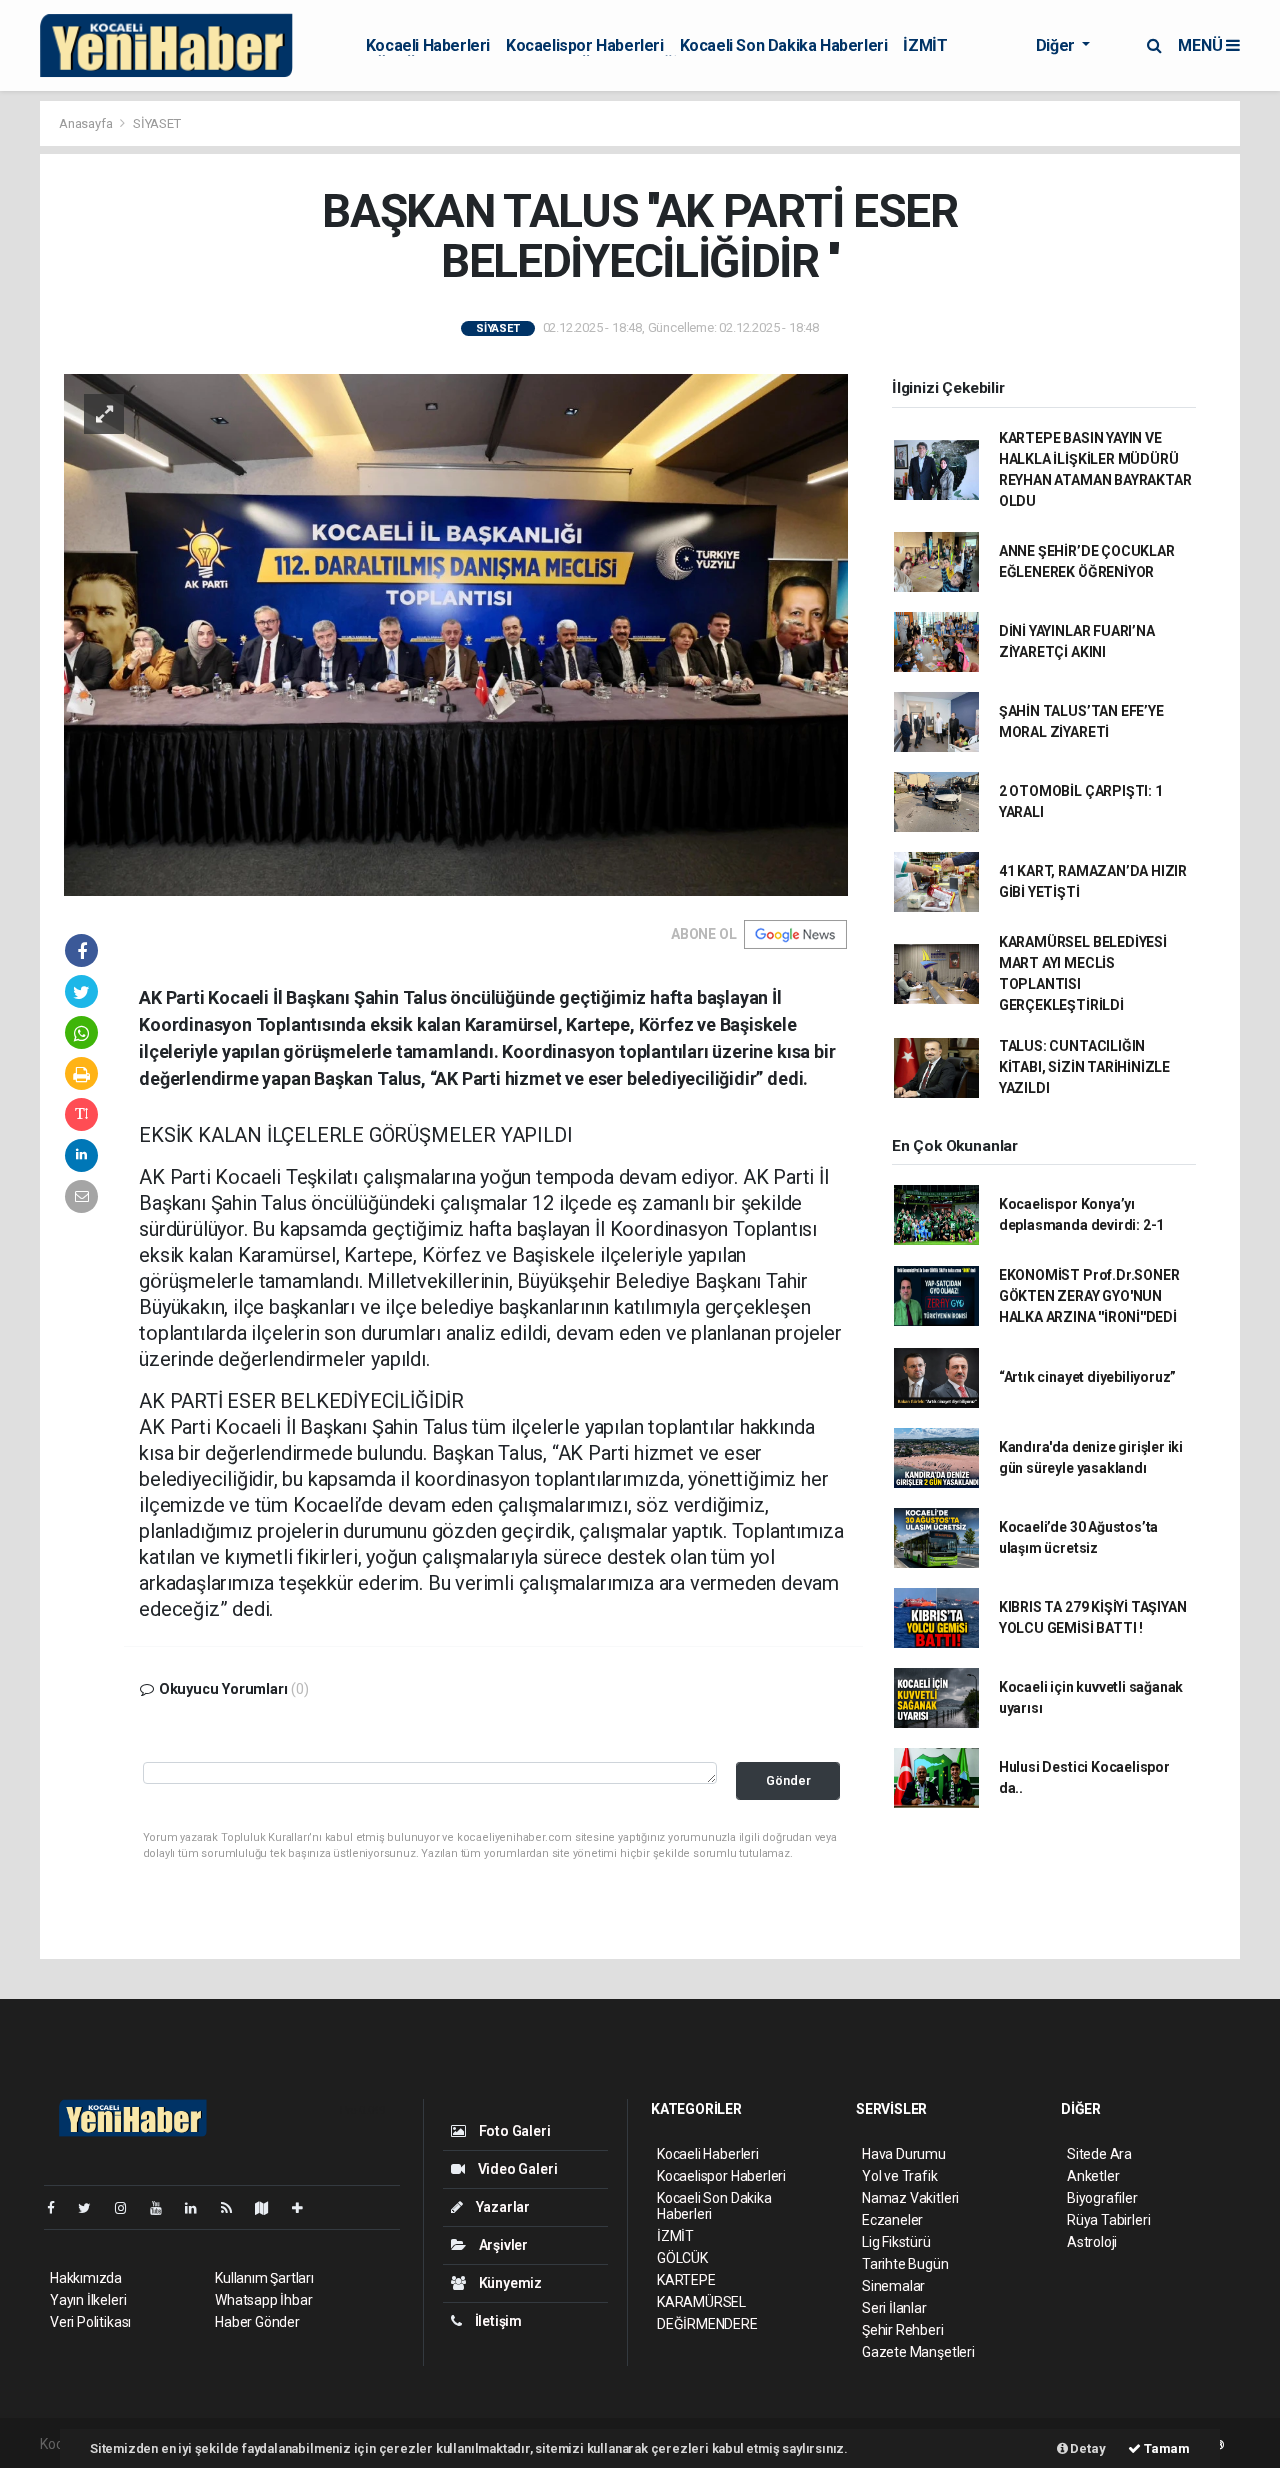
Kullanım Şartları (264, 2278)
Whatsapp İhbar (263, 2300)
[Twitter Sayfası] (92, 2208)
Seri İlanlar (894, 2308)
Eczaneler (892, 2220)
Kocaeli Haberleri (428, 45)
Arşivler (502, 2245)
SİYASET (157, 123)
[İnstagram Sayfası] (129, 2208)
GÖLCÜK (682, 2258)
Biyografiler (1102, 2198)
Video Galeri (516, 2169)
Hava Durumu (904, 2154)
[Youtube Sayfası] (164, 2208)
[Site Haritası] (270, 2208)
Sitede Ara (1099, 2154)
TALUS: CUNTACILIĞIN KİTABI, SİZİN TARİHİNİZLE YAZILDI (1084, 1067)
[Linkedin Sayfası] (199, 2208)
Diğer (1057, 45)
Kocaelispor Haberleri (585, 45)
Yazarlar (501, 2207)
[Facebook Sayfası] (59, 2208)
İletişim (497, 2321)
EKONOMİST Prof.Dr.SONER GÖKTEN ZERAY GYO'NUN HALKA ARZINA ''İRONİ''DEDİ (1089, 1296)
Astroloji (1092, 2242)
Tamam (1165, 2448)
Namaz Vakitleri (910, 2198)
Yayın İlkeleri (88, 2300)
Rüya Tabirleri (1108, 2220)
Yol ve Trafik (900, 2176)
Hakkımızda (86, 2278)
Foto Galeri (513, 2131)
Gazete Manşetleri (918, 2352)
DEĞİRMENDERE (707, 2324)
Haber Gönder (257, 2322)
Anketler (1093, 2176)
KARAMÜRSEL (701, 2302)
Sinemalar (893, 2286)
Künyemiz (509, 2283)
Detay (1087, 2448)
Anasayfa (87, 123)
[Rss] (234, 2208)
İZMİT (925, 45)
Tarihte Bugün (905, 2264)
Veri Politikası (90, 2322)
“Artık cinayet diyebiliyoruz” (1087, 1377)
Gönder (788, 1780)
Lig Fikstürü (896, 2242)
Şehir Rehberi (903, 2330)
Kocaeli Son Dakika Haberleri (784, 45)
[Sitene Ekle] (305, 2208)
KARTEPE (686, 2280)
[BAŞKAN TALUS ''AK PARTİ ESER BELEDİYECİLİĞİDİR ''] (456, 634)
